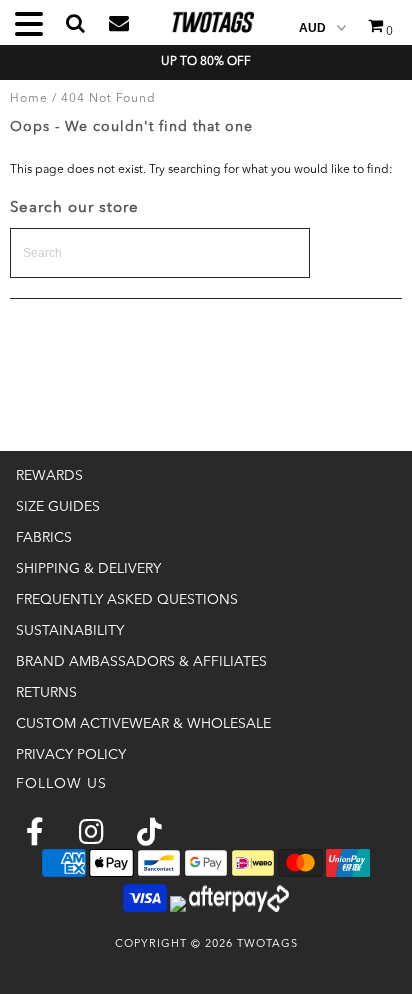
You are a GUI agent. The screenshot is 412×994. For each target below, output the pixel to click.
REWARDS (49, 476)
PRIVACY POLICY (71, 755)
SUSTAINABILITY (70, 631)
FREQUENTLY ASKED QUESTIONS (127, 600)
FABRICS (44, 538)
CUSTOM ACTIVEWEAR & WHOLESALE (143, 724)
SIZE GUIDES (58, 507)
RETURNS (46, 693)
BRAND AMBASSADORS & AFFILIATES (141, 662)
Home (29, 99)
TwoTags (267, 944)
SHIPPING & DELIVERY (88, 569)
